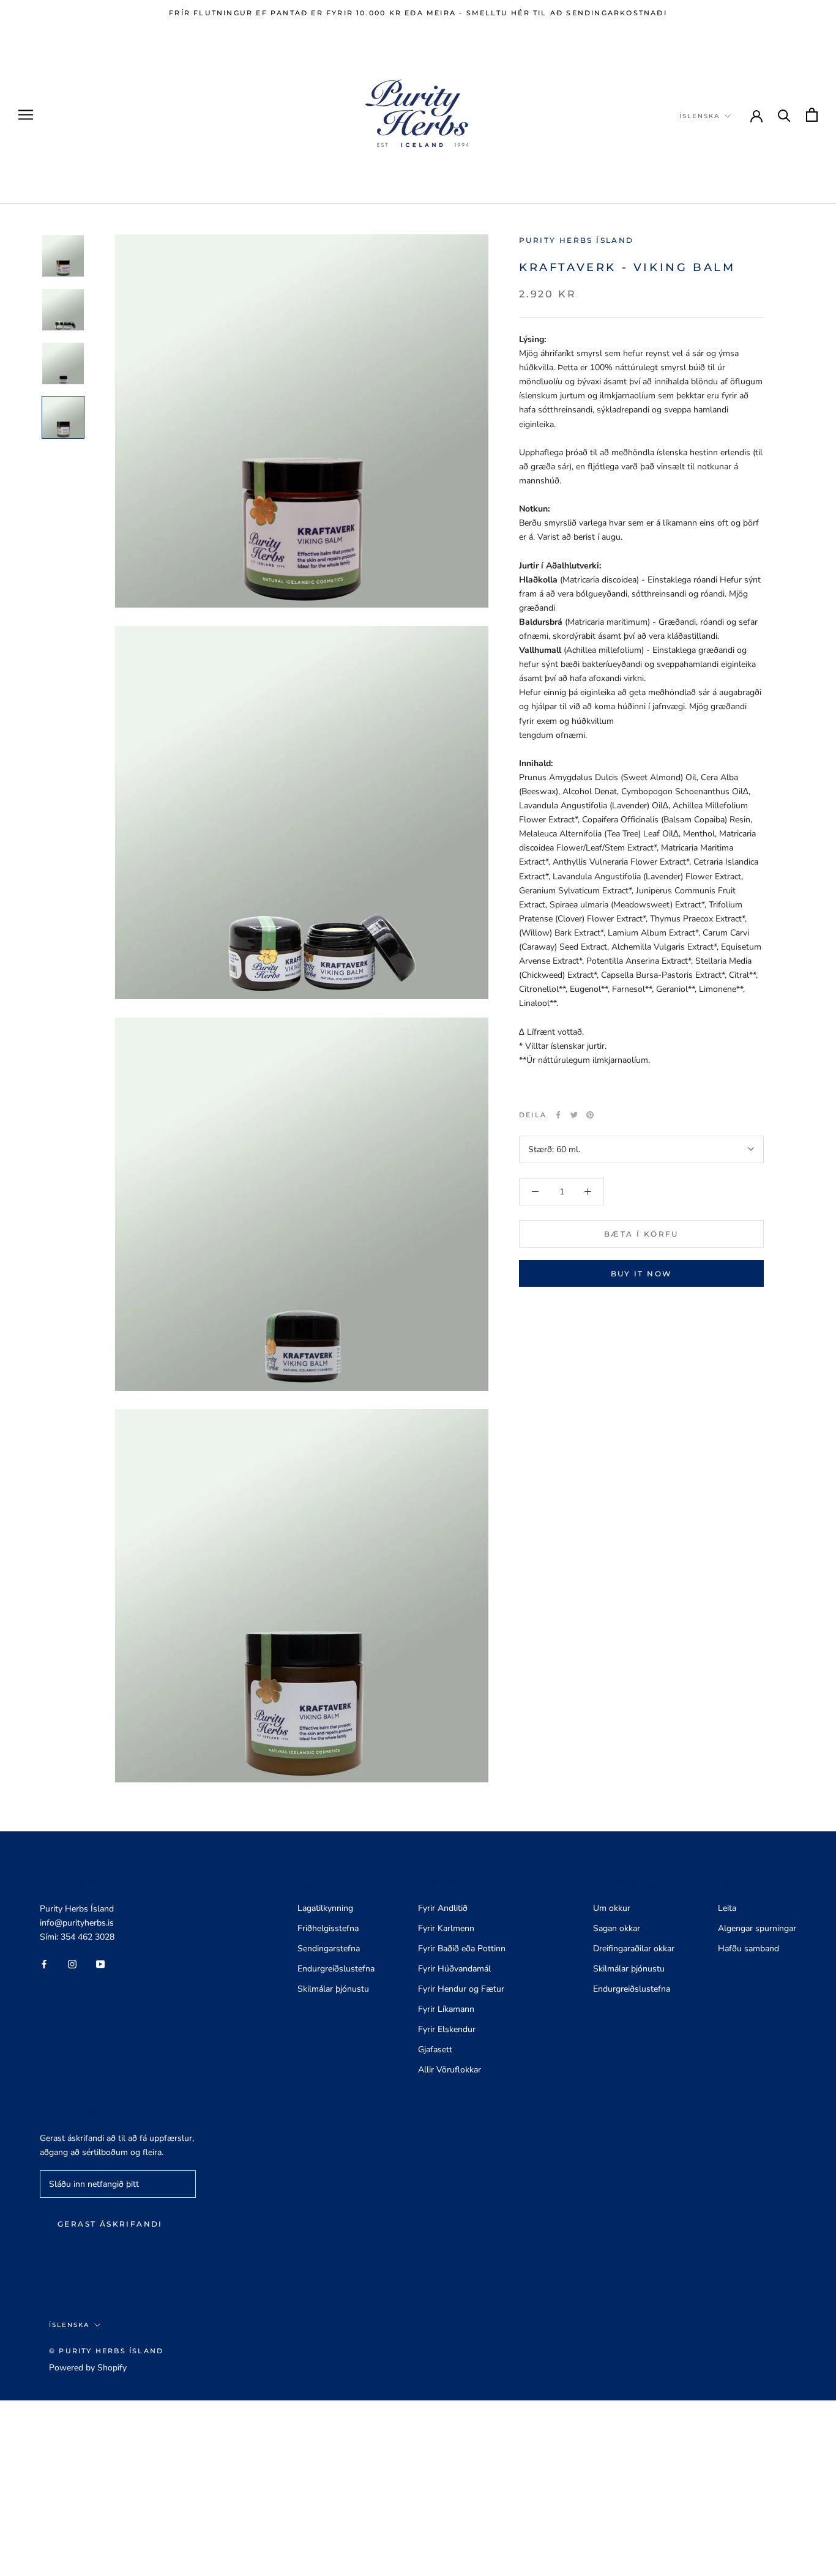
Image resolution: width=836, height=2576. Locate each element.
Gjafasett (435, 2049)
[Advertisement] (367, 2486)
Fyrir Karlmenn (446, 1928)
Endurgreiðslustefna (336, 1969)
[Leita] (784, 115)
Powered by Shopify (88, 2368)
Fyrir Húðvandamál (454, 1969)
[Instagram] (72, 1963)
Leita (727, 1908)
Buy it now (642, 1274)
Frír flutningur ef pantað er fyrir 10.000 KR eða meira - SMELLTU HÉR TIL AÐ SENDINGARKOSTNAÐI (418, 13)
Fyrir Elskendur (447, 2029)
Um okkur (612, 1908)
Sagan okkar (617, 1928)
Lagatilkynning (325, 1908)
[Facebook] (558, 1115)
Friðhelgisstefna (328, 1928)
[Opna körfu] (812, 115)
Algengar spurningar (757, 1928)
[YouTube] (100, 1963)
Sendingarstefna (329, 1949)
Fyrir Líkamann (446, 2009)
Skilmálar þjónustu (333, 1989)
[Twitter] (574, 1115)
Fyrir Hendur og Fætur (461, 1989)
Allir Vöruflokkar (450, 2070)
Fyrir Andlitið (443, 1908)
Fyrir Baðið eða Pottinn (462, 1949)
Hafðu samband (748, 1949)
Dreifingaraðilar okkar (634, 1949)
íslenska (69, 2325)
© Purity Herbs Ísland (106, 2351)
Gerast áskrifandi (110, 2224)
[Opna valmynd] (26, 115)
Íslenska (700, 116)
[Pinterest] (590, 1115)
